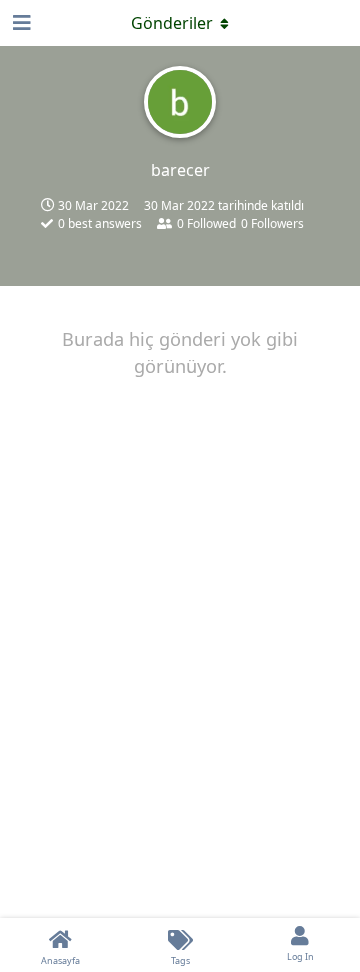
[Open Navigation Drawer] (20, 23)
